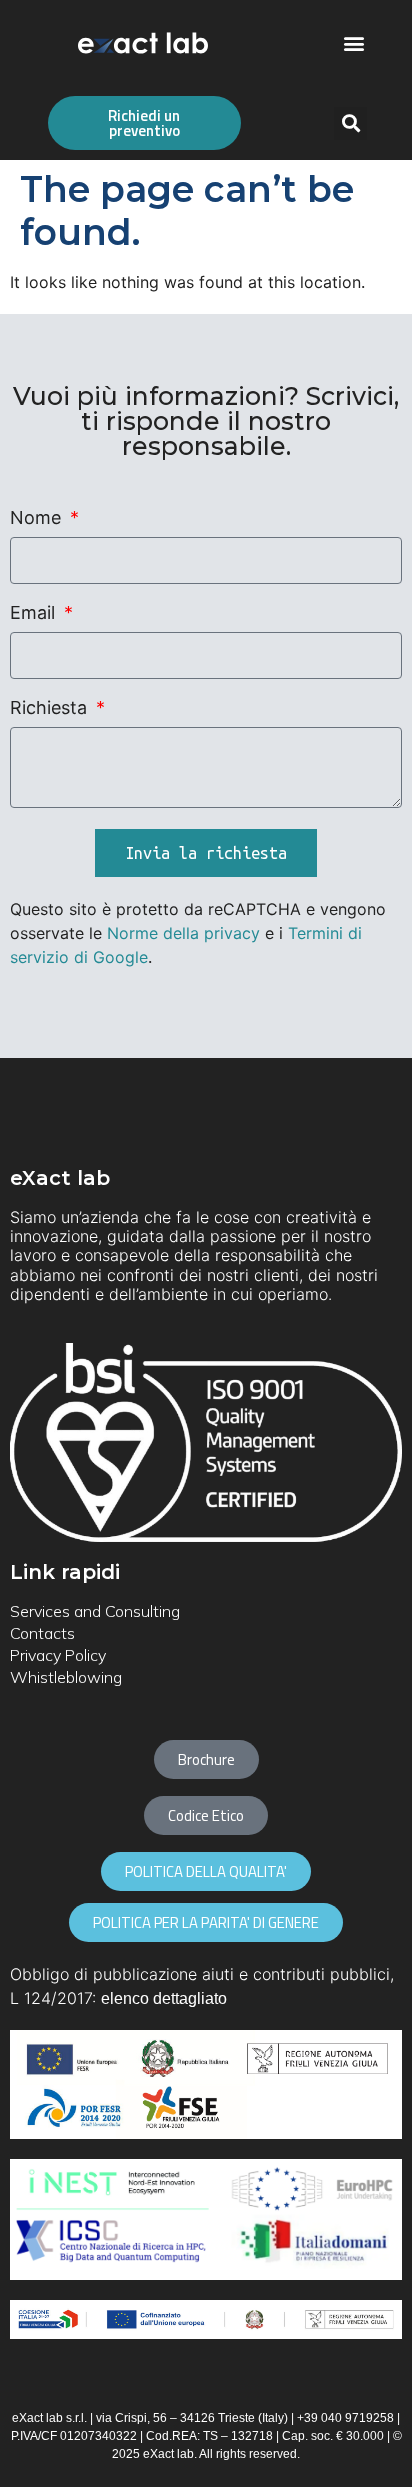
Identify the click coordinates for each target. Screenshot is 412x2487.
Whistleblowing (66, 1677)
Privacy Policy (58, 1655)
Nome (38, 518)
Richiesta (51, 708)
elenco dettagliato (164, 1998)
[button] (354, 43)
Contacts (42, 1633)
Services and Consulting (95, 1611)
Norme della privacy (183, 933)
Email (35, 613)
